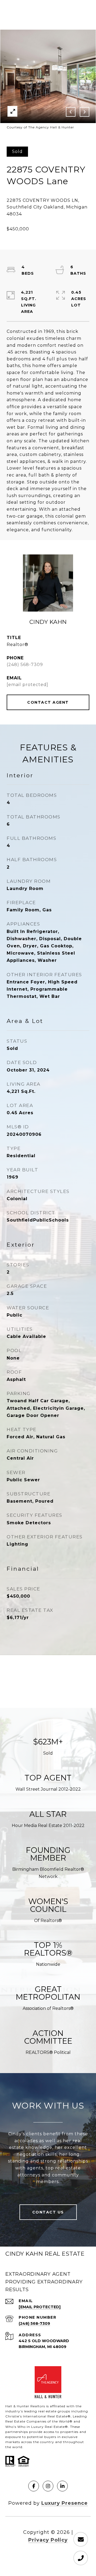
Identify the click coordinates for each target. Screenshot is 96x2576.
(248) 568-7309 (25, 665)
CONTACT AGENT (48, 702)
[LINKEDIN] (62, 2486)
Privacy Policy (48, 2540)
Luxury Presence (65, 2503)
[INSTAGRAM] (48, 2486)
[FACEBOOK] (34, 2486)
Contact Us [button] (48, 2212)
